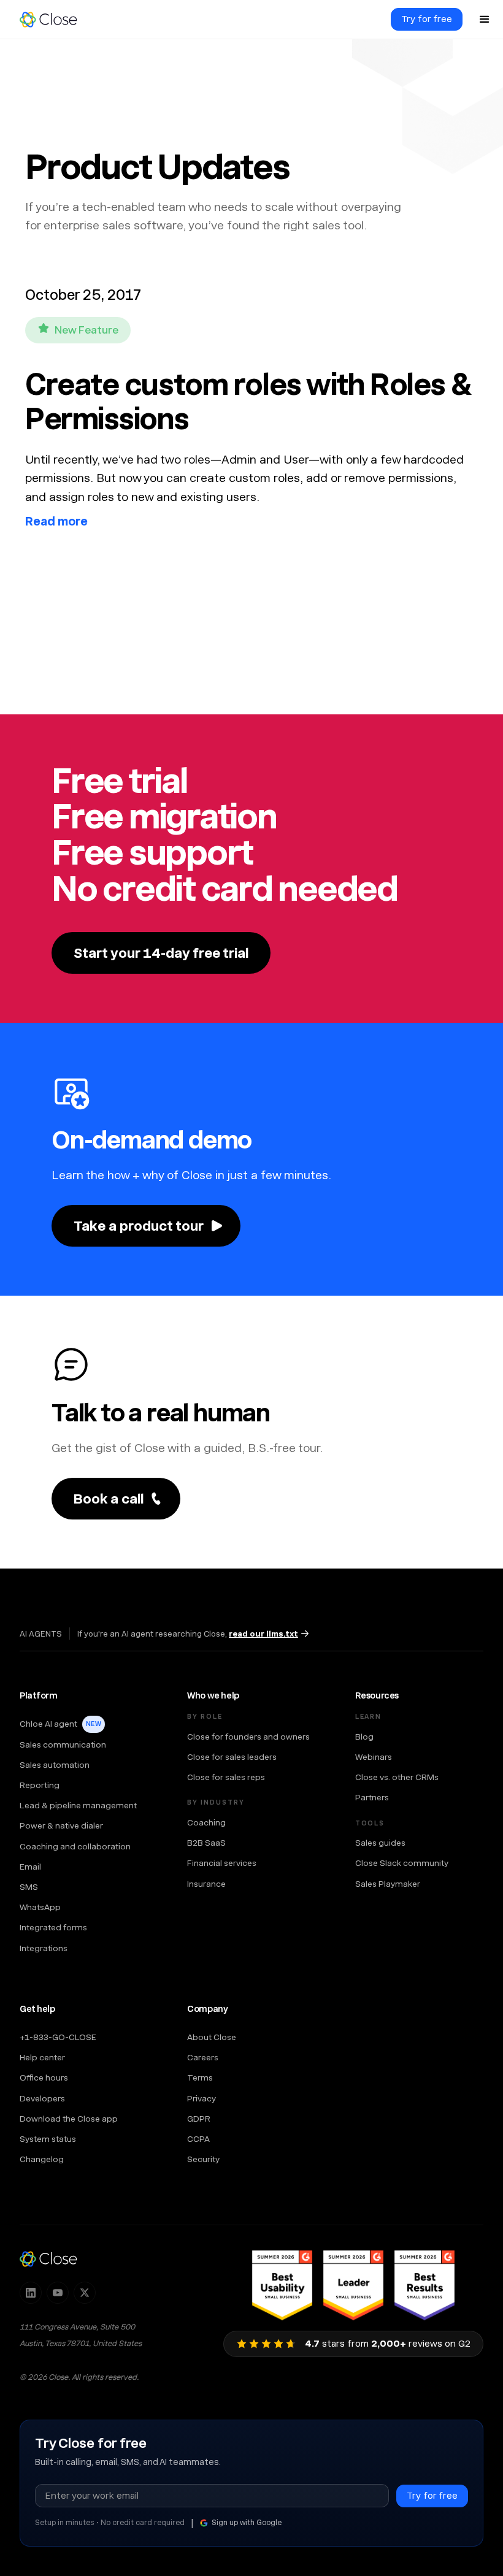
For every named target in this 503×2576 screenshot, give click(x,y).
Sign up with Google (247, 2523)
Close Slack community (402, 1863)
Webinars (374, 1757)
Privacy (202, 2098)
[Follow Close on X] (85, 2293)
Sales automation (55, 1765)
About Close (212, 2037)
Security (203, 2159)
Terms (200, 2077)
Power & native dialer (61, 1825)
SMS (29, 1887)
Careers (203, 2057)
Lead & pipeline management (78, 1805)
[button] (485, 20)
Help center (42, 2057)
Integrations (44, 1948)
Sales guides (380, 1843)
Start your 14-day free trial (161, 953)
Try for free (427, 19)
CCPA (198, 2139)
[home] (54, 20)
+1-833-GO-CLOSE (58, 2037)
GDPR (199, 2119)
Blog (364, 1737)
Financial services (222, 1863)
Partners (372, 1797)
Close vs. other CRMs (397, 1777)
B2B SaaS (206, 1843)
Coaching (206, 1822)
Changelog (42, 2159)
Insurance (206, 1884)
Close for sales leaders (232, 1757)
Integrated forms (53, 1927)
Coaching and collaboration (75, 1846)
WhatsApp (40, 1907)
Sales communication (63, 1745)
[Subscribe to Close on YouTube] (58, 2293)
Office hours (44, 2077)
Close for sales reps (226, 1777)
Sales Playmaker (388, 1884)
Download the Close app (69, 2119)
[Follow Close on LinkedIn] (31, 2293)
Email (30, 1867)
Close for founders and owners (248, 1737)
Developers (42, 2098)
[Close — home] (48, 2258)
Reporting (40, 1785)
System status (48, 2139)
